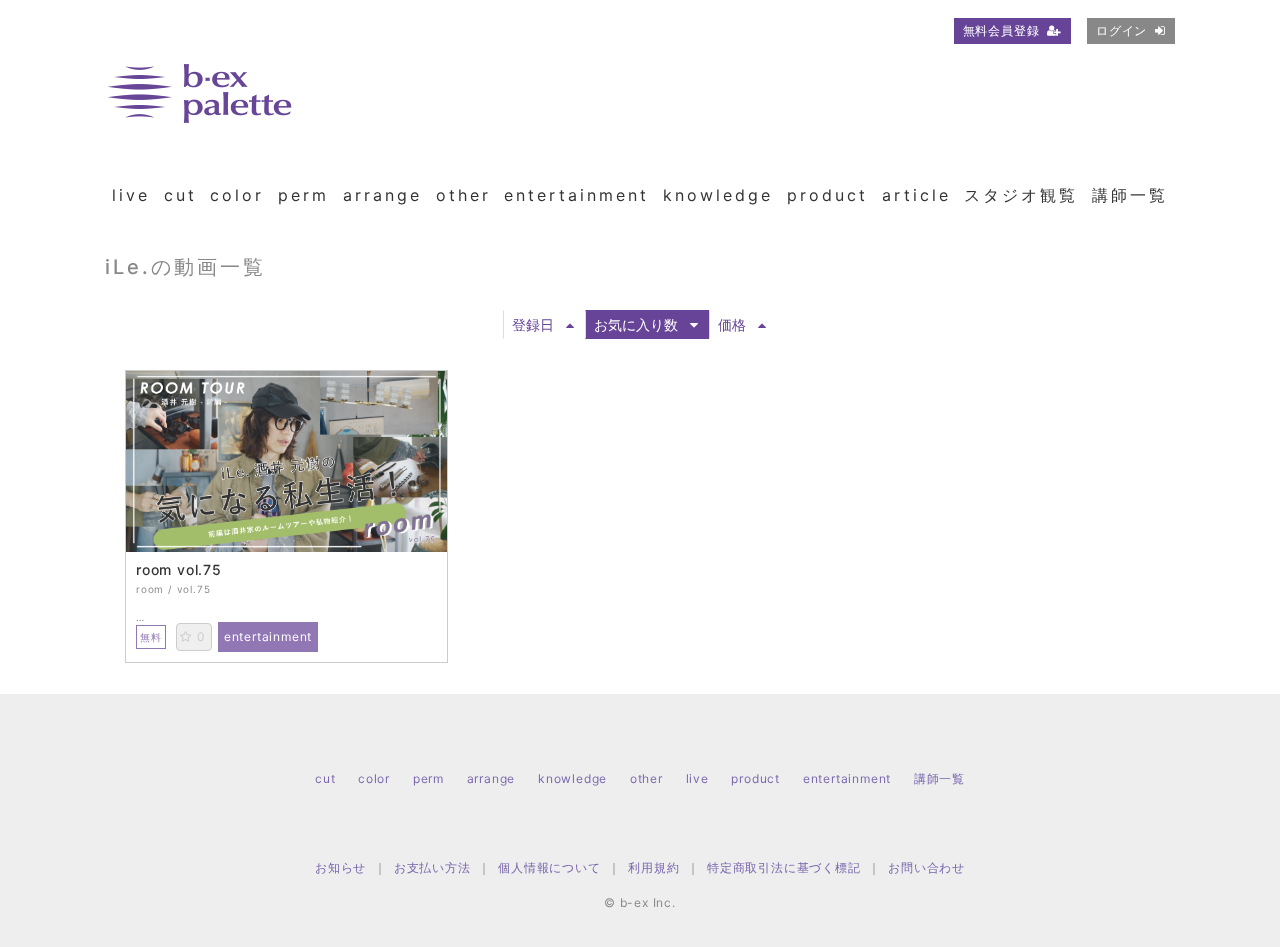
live (131, 195)
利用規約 (653, 867)
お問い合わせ (926, 867)
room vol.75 (179, 570)
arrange (382, 195)
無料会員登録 (1001, 30)
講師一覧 (1130, 195)
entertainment (576, 195)
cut (180, 195)
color (237, 195)
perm (303, 195)
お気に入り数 (636, 324)
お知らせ (340, 867)
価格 (732, 324)
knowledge (718, 195)
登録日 (533, 324)
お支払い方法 (432, 867)
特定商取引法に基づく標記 (784, 867)
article (916, 195)
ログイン (1121, 30)
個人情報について (549, 867)
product (827, 195)
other (463, 195)
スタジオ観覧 (1021, 195)
